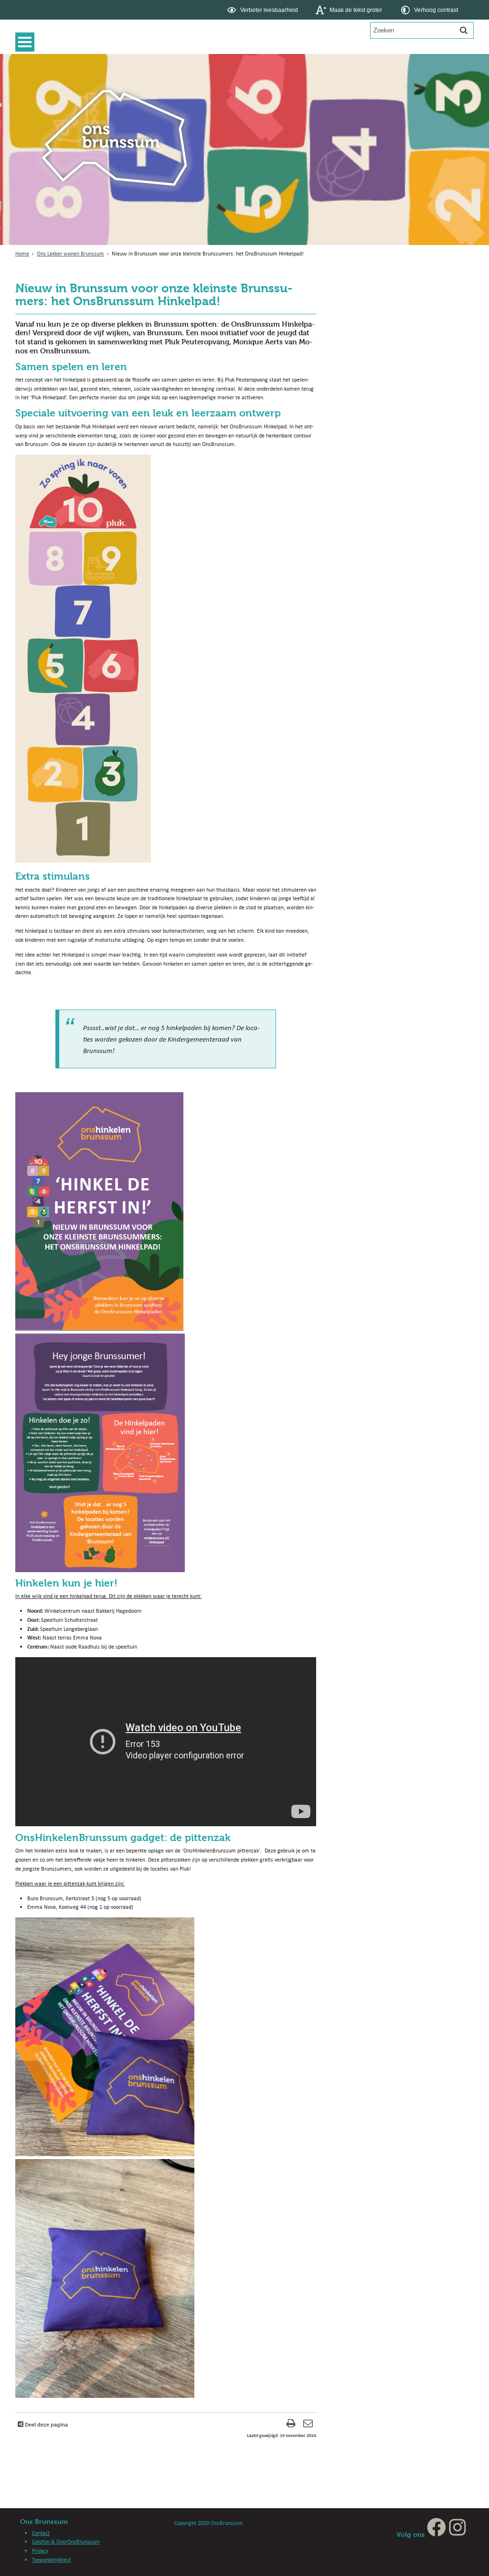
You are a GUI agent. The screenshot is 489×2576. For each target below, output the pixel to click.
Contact (41, 2533)
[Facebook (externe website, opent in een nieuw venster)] (436, 2534)
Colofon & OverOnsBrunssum (66, 2541)
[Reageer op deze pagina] (308, 2424)
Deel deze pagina (46, 2424)
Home (22, 253)
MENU (27, 42)
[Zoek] (464, 30)
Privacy (40, 2550)
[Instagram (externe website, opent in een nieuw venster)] (457, 2534)
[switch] (263, 10)
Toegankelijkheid (51, 2560)
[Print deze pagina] (291, 2424)
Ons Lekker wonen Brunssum (70, 253)
